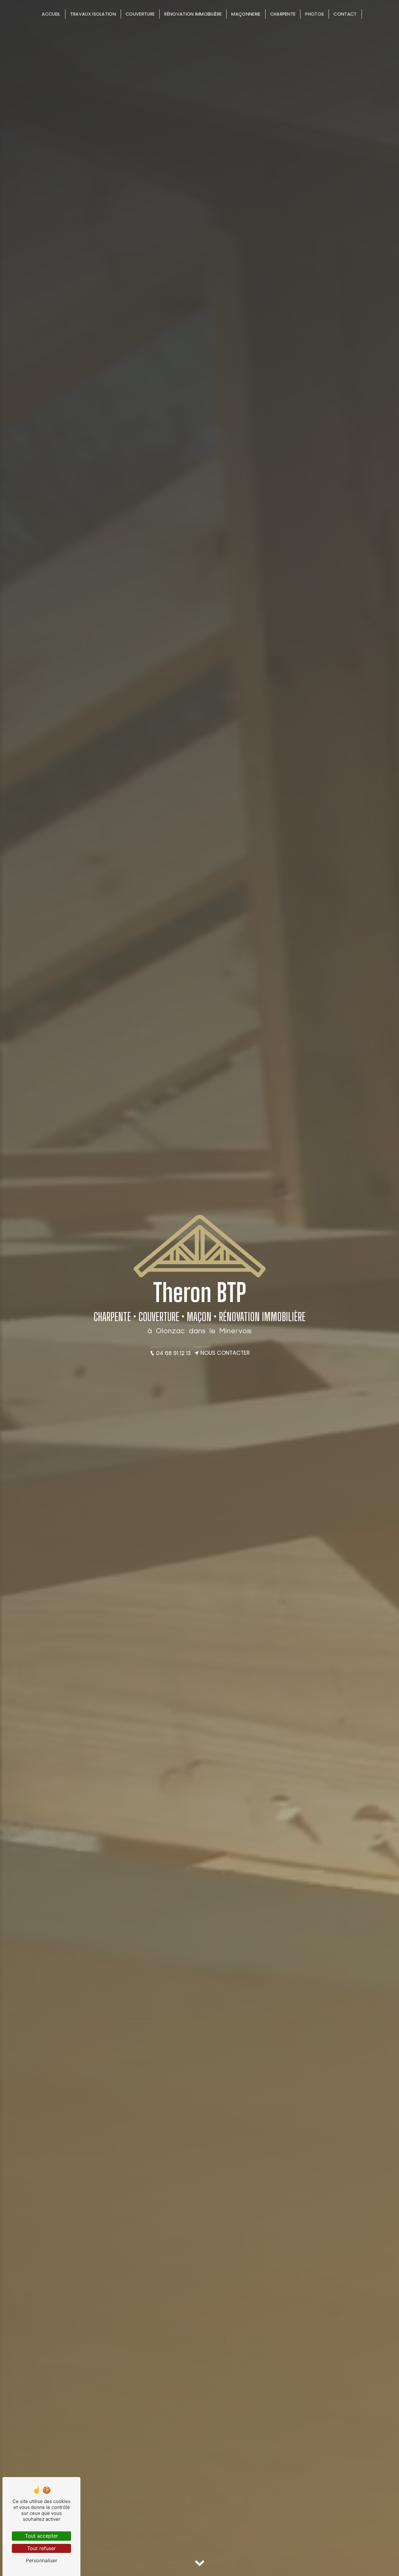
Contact (345, 14)
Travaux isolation (93, 14)
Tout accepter (41, 2536)
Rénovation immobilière (193, 14)
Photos (315, 14)
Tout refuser (41, 2548)
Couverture (140, 14)
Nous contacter (225, 1353)
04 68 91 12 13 (173, 1353)
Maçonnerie (246, 14)
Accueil (51, 14)
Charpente (283, 14)
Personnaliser (42, 2560)
